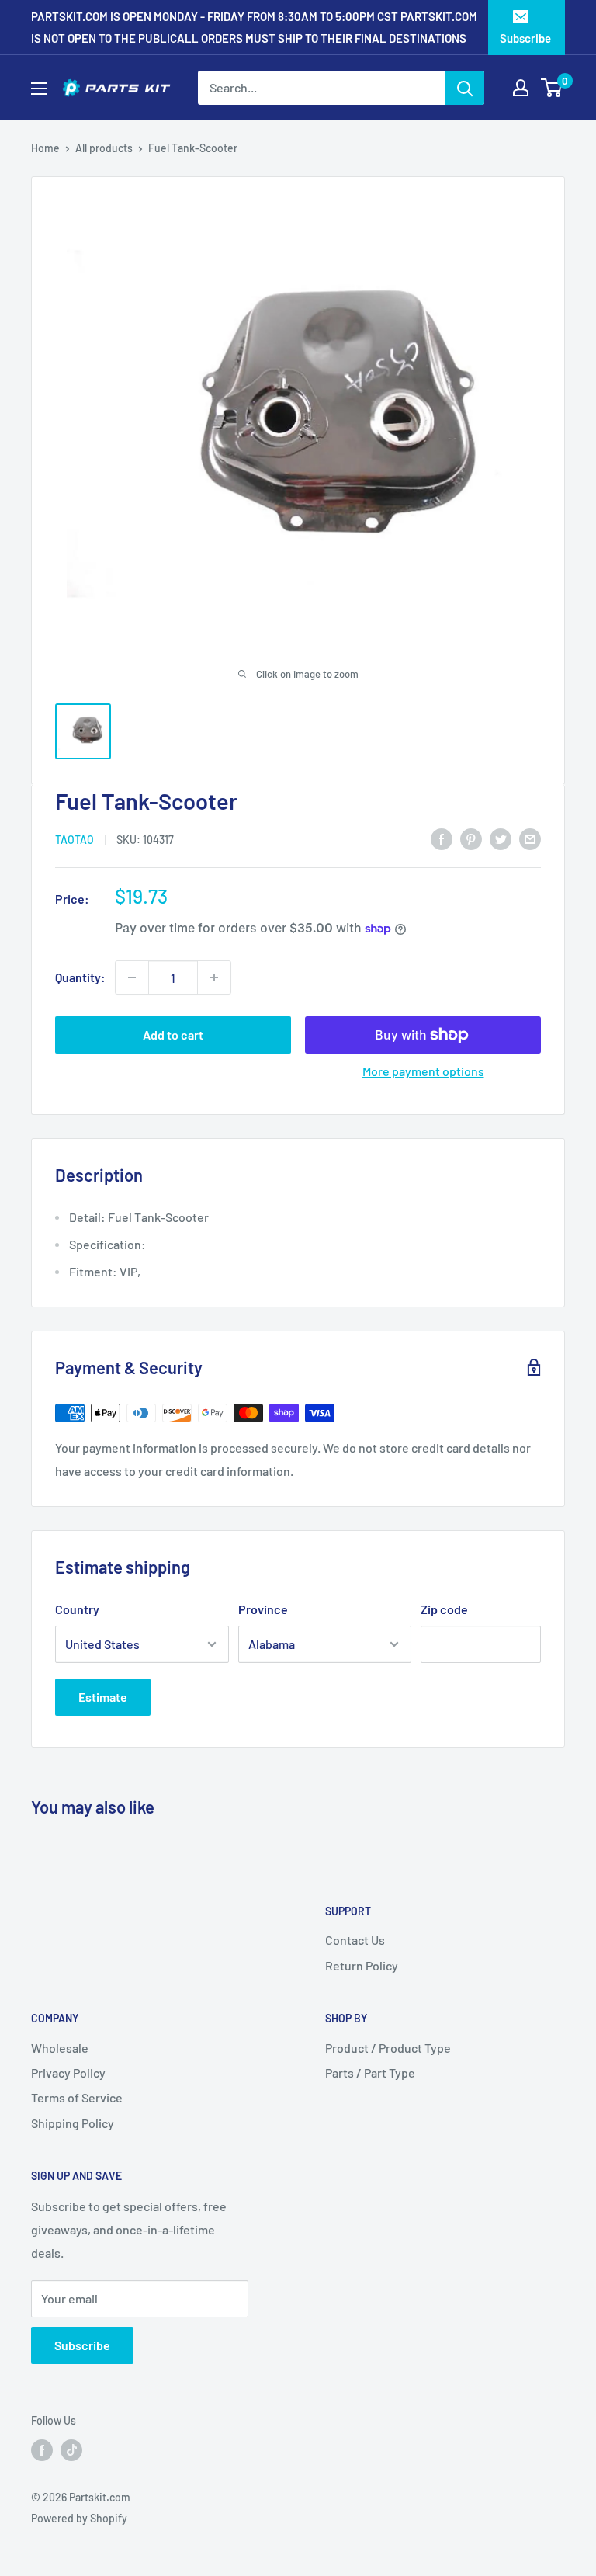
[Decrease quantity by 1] (132, 977)
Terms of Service (77, 2097)
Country (77, 1609)
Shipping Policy (73, 2123)
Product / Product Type (388, 2048)
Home (45, 148)
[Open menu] (39, 89)
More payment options (423, 1071)
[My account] (521, 88)
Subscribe (525, 38)
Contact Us (355, 1940)
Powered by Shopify (79, 2518)
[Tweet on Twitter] (501, 838)
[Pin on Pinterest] (471, 838)
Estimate (103, 1697)
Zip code (444, 1609)
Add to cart (173, 1035)
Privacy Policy (68, 2073)
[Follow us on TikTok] (71, 2450)
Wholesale (60, 2048)
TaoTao (74, 840)
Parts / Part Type (370, 2073)
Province (263, 1609)
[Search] (465, 88)
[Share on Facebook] (442, 838)
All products (104, 148)
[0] (552, 88)
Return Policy (362, 1965)
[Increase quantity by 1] (214, 977)
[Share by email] (530, 838)
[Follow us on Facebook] (42, 2450)
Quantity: (80, 977)
